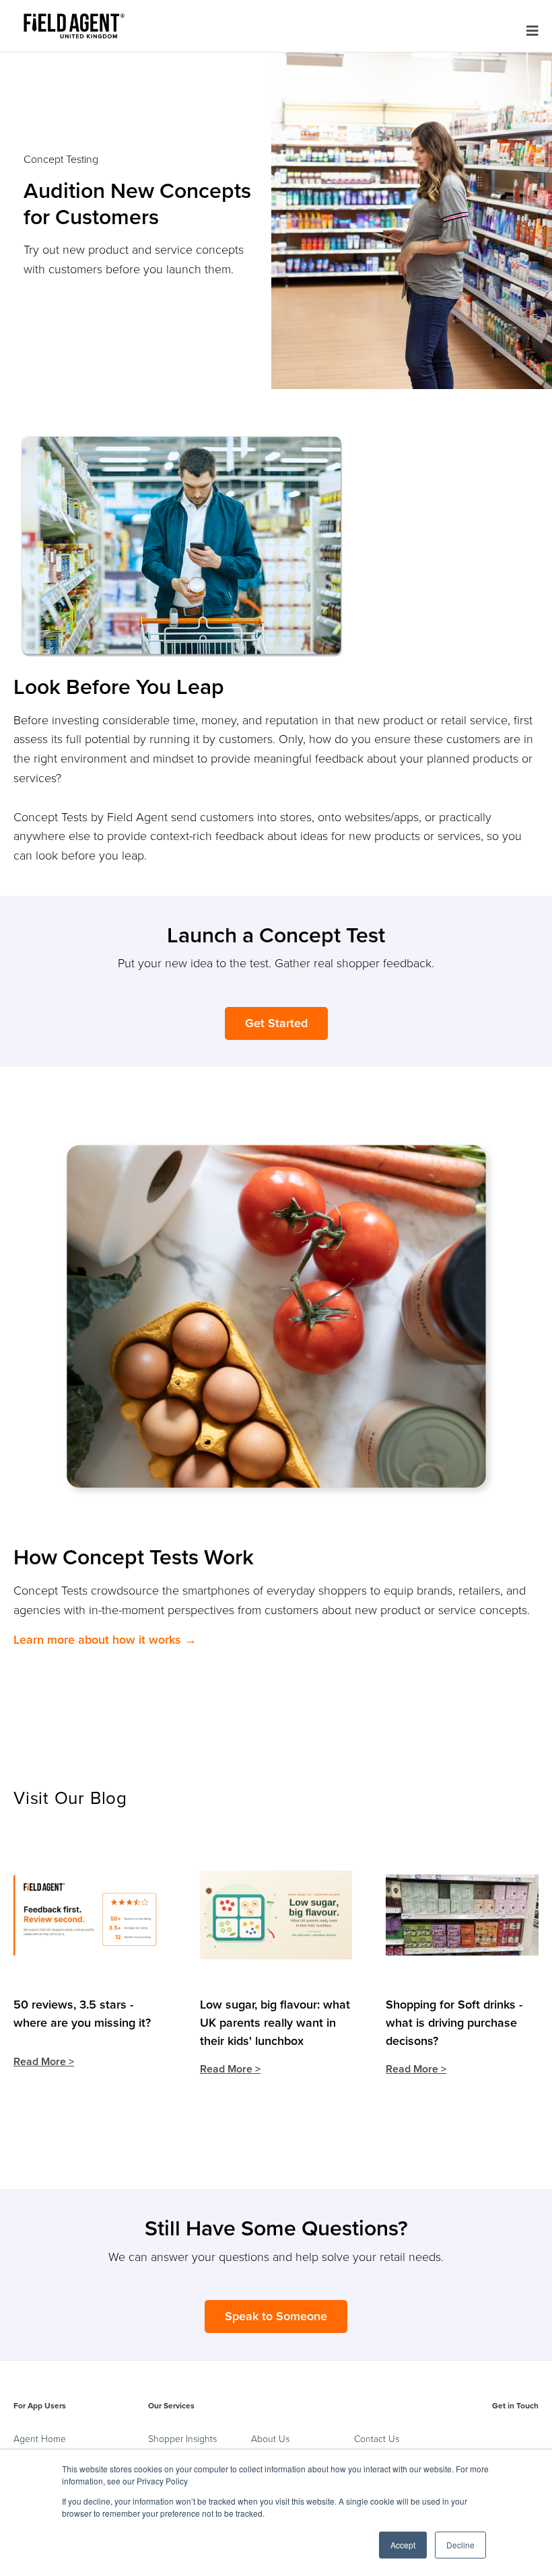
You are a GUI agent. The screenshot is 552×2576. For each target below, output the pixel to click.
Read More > (44, 2062)
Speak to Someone (276, 2316)
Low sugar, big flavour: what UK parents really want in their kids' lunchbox (275, 2023)
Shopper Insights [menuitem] (182, 2439)
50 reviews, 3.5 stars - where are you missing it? (82, 2014)
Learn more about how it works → (105, 1640)
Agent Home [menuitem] (40, 2439)
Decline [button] (460, 2545)
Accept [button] (403, 2545)
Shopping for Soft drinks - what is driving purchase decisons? (454, 2023)
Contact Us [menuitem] (377, 2439)
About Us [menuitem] (270, 2439)
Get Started (276, 1023)
